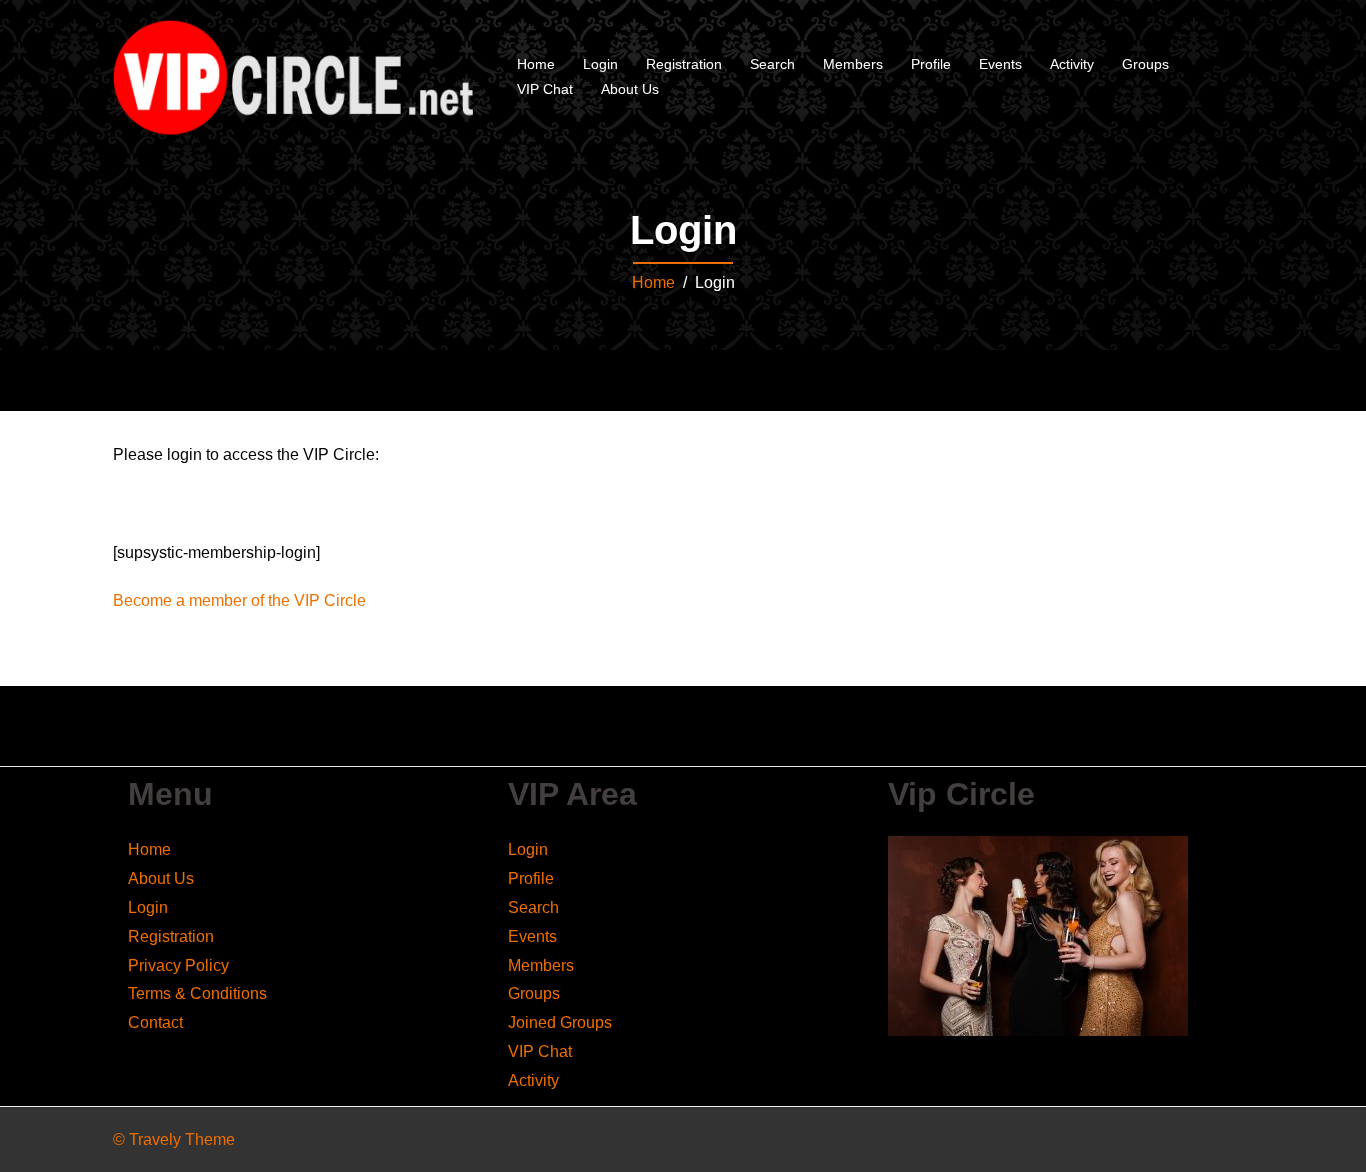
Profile (931, 64)
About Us (630, 89)
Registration (684, 64)
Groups (1145, 64)
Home (536, 64)
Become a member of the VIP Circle (239, 600)
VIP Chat (545, 89)
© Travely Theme (174, 1139)
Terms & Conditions (197, 993)
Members (853, 64)
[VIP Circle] (293, 76)
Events (1000, 64)
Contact (155, 1022)
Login (600, 64)
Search (772, 64)
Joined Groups (560, 1022)
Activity (1072, 64)
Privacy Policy (178, 965)
